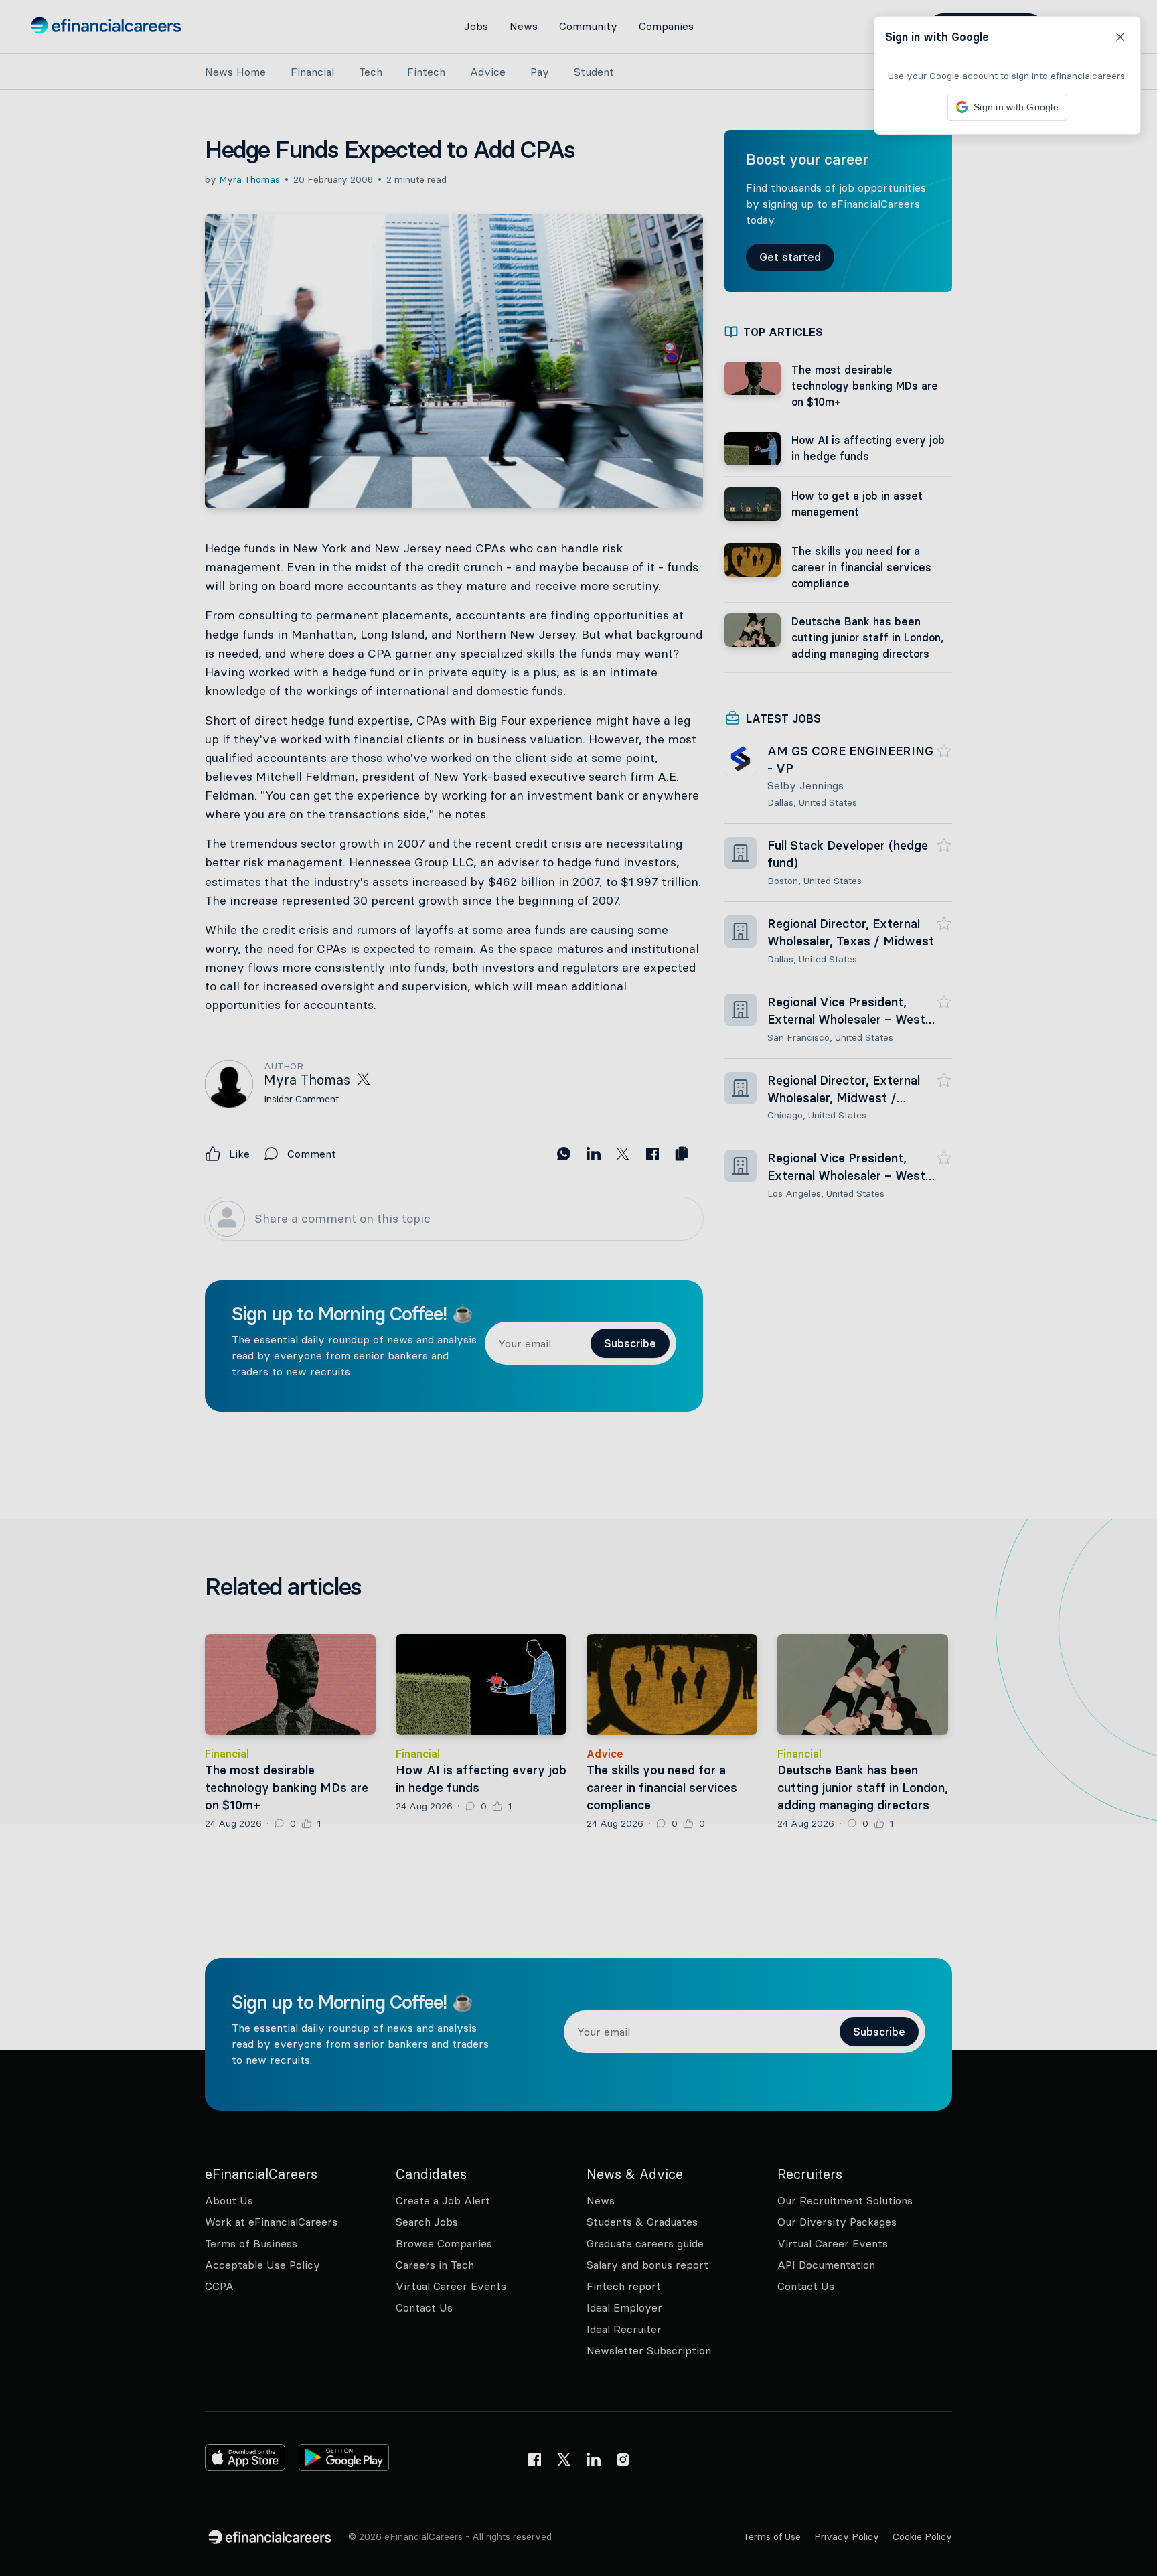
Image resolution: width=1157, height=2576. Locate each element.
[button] (578, 1288)
